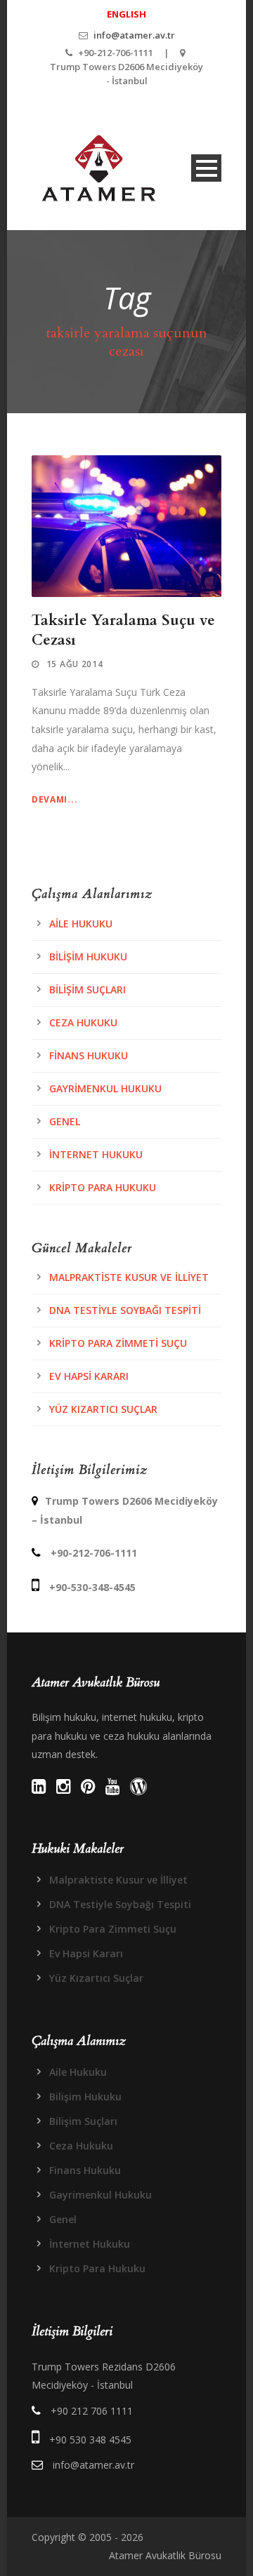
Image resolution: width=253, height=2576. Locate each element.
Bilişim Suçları (87, 990)
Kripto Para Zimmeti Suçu (118, 1343)
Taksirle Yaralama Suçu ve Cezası (123, 630)
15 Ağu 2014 (75, 664)
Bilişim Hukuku (88, 957)
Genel (65, 1121)
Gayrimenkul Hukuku (105, 1088)
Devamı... (54, 799)
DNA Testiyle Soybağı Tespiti (125, 1310)
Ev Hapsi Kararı (89, 1376)
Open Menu (206, 168)
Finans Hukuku (89, 1055)
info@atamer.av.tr (134, 35)
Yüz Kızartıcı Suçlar (103, 1409)
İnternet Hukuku (96, 1154)
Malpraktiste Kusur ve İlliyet (129, 1277)
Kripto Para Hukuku (103, 1187)
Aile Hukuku (81, 924)
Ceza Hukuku (83, 1022)
